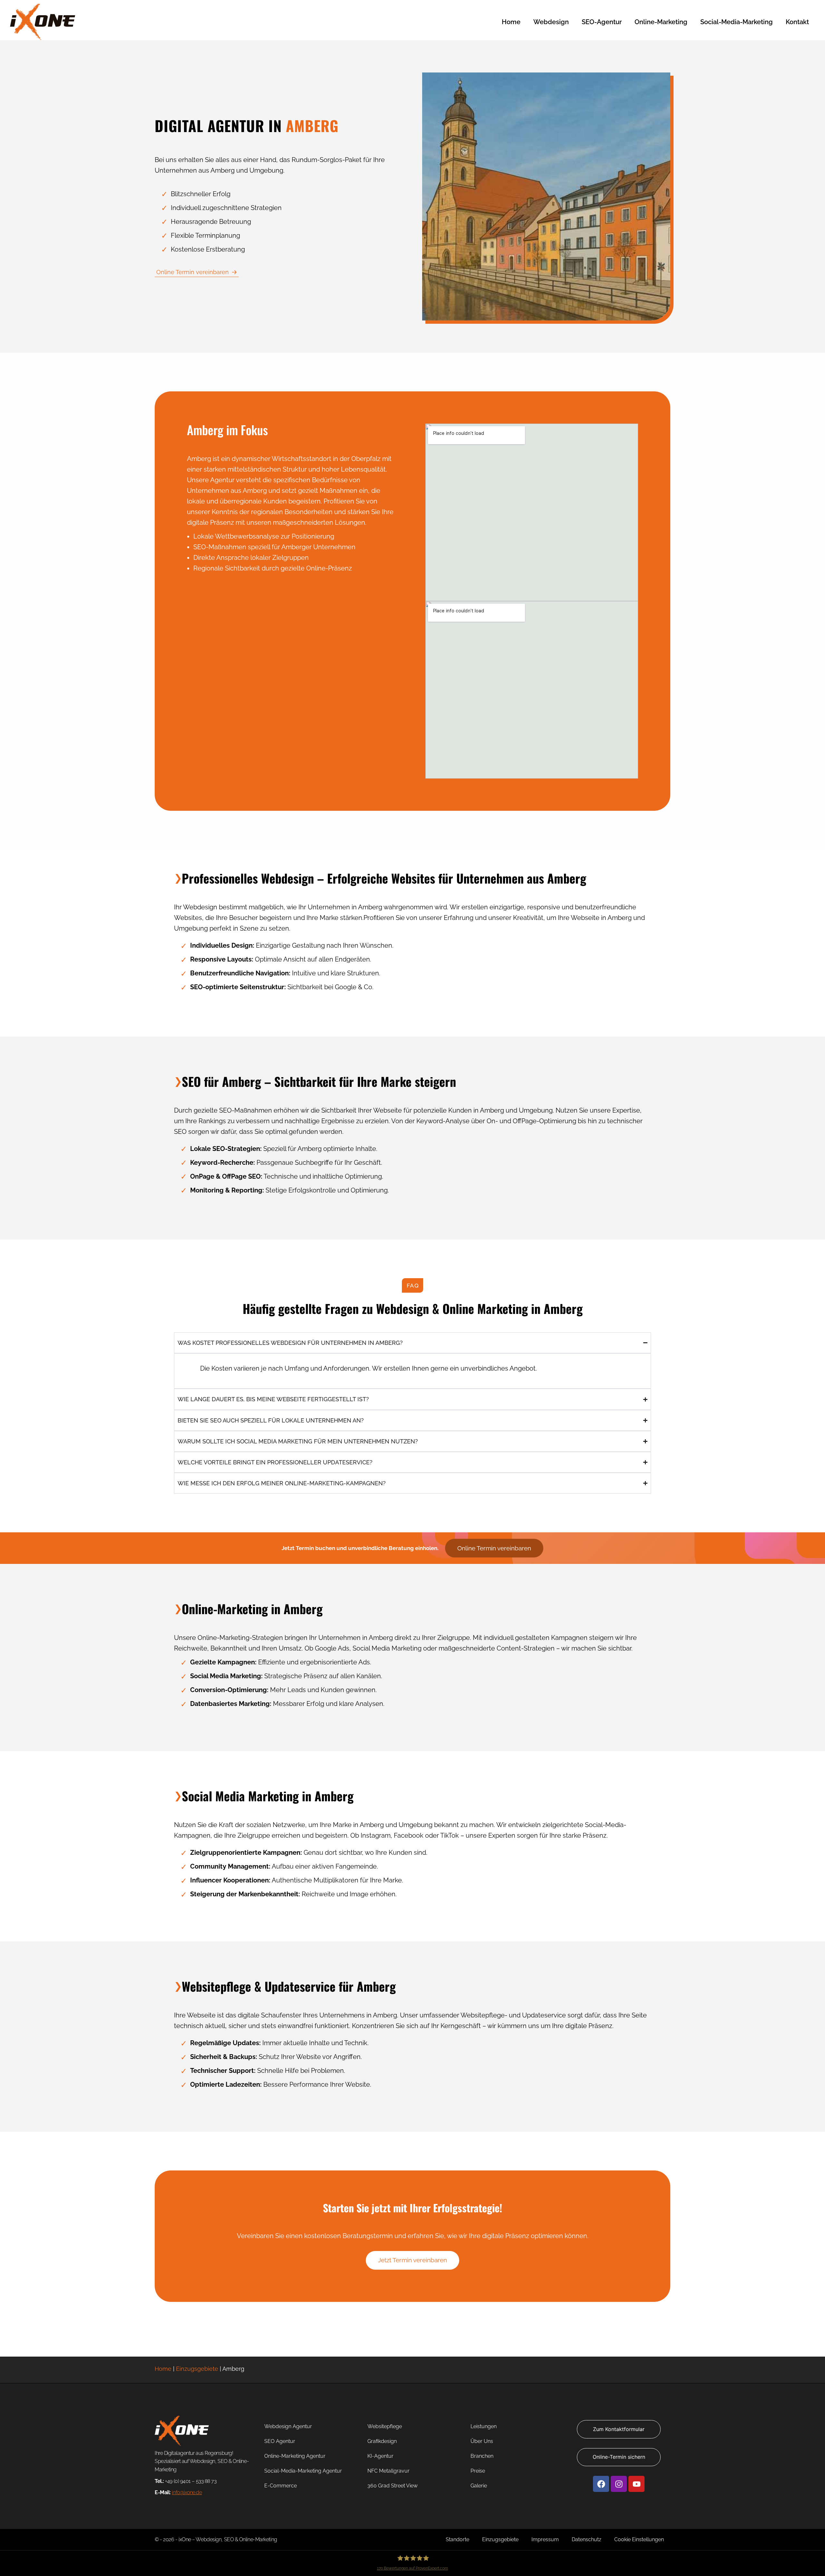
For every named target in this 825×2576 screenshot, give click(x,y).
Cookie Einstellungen (639, 2539)
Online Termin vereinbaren (193, 272)
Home (511, 22)
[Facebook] (601, 2484)
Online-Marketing (661, 22)
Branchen (482, 2456)
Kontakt (797, 22)
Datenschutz (587, 2539)
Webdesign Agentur (288, 2426)
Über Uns (482, 2441)
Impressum (545, 2539)
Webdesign (551, 22)
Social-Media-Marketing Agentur (303, 2471)
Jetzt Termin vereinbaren (412, 2260)
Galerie (479, 2486)
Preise (478, 2471)
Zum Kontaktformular (619, 2429)
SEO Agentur (280, 2441)
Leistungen (484, 2426)
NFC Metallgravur (388, 2471)
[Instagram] (619, 2484)
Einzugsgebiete (197, 2369)
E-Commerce (281, 2486)
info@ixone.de (187, 2492)
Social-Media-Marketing (737, 22)
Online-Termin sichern (619, 2457)
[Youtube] (636, 2484)
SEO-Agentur (602, 22)
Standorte (457, 2539)
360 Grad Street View (393, 2486)
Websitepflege (385, 2426)
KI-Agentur (380, 2456)
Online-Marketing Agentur (295, 2456)
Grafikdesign (382, 2441)
